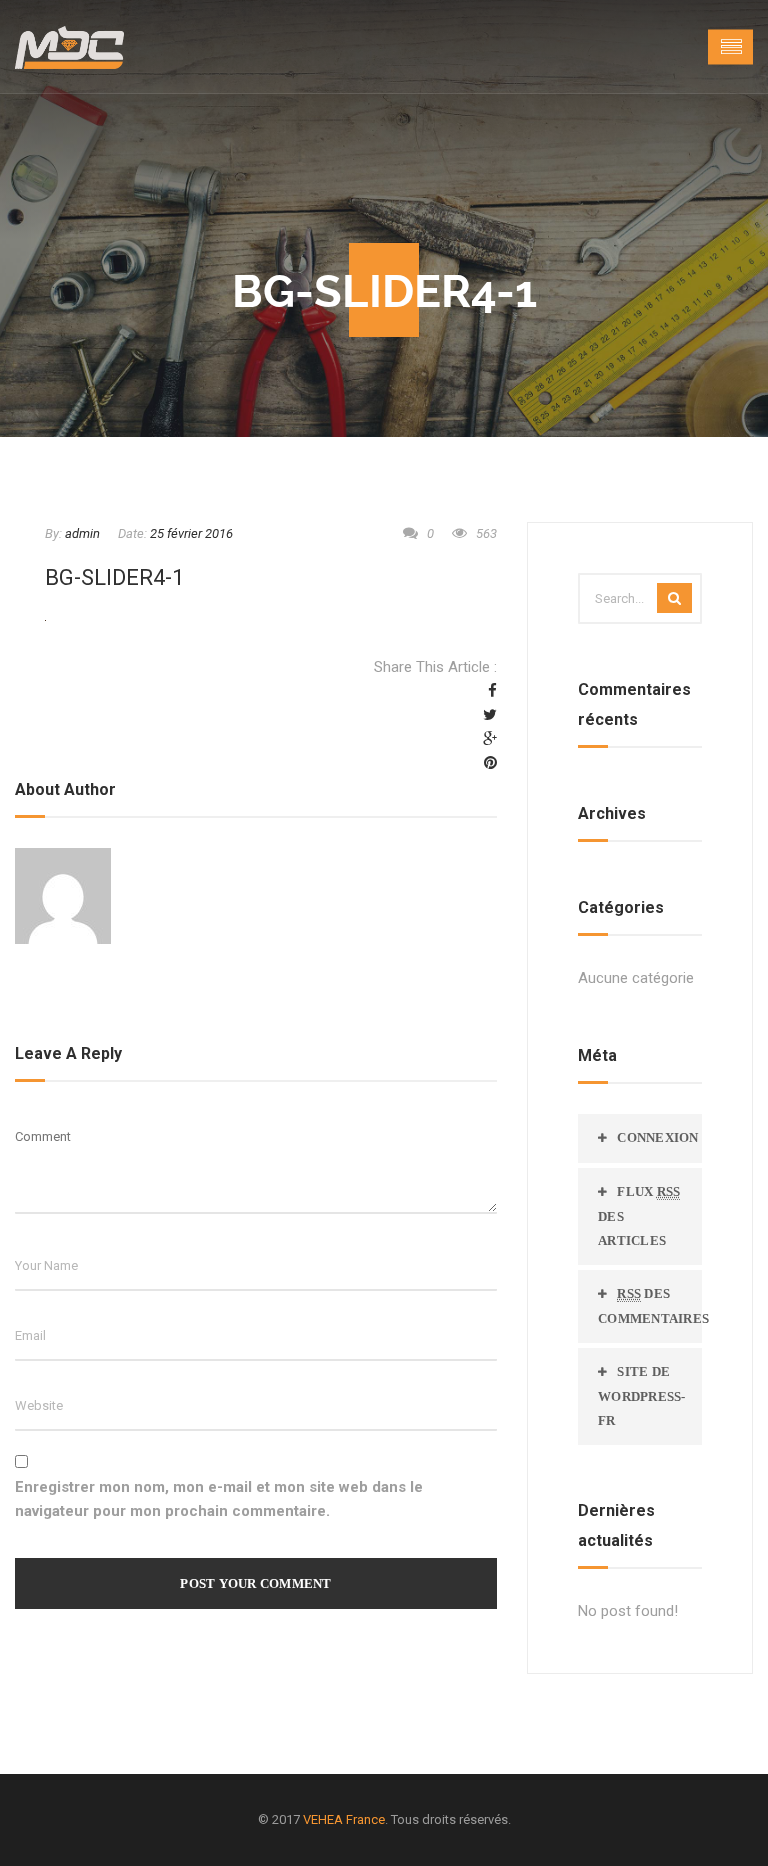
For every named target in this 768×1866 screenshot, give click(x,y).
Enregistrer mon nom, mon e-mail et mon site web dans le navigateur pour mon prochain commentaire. (219, 1499)
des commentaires (650, 1306)
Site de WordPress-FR (642, 1396)
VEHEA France (344, 1819)
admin (82, 533)
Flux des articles (639, 1216)
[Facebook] (492, 691)
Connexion (657, 1137)
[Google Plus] (490, 739)
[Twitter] (490, 715)
